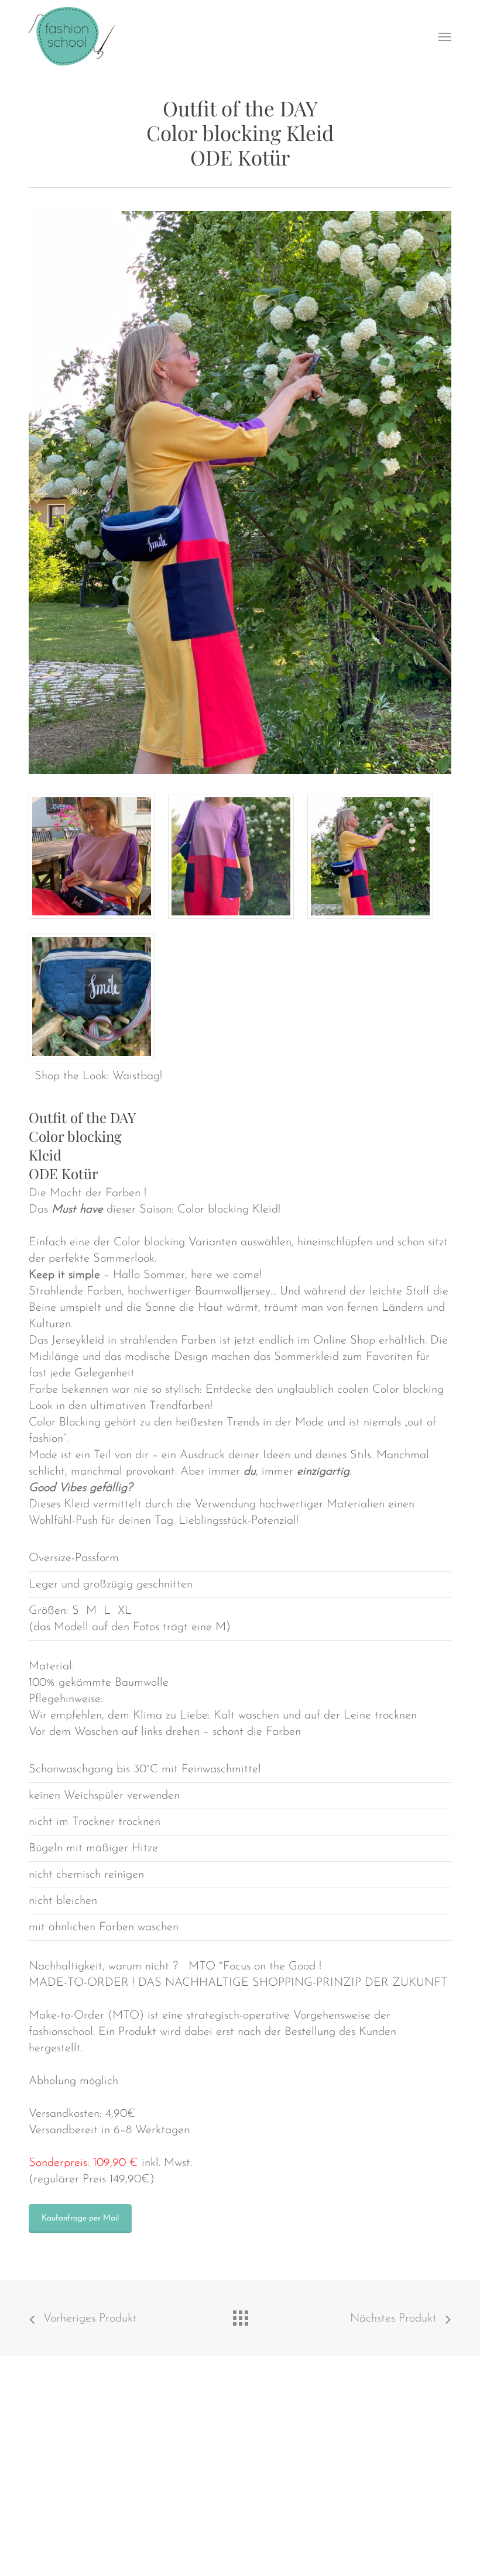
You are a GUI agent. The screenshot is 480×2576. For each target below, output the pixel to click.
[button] (445, 36)
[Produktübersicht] (240, 2315)
